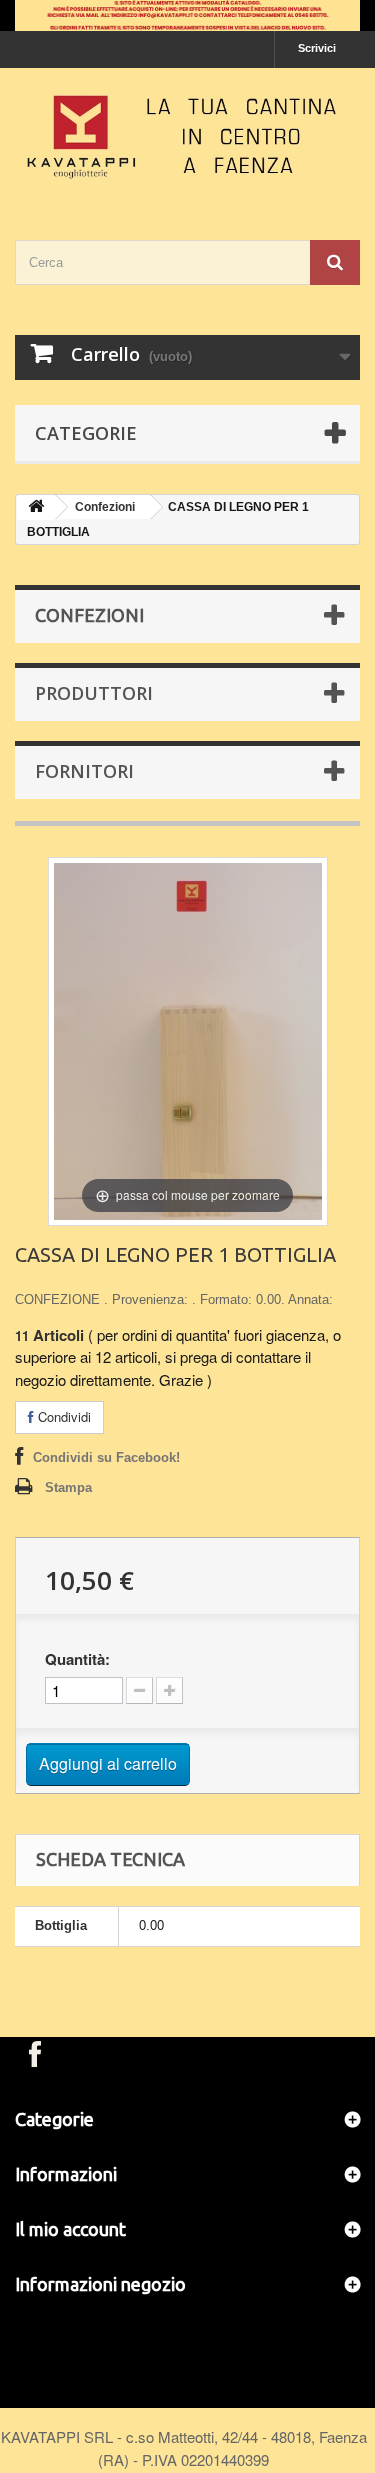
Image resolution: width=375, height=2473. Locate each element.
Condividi (62, 1416)
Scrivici (317, 48)
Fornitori (84, 771)
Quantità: (77, 1659)
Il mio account (70, 2229)
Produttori (94, 693)
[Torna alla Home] (36, 507)
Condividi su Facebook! (106, 1457)
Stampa (68, 1487)
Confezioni (105, 507)
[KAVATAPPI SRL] (187, 136)
